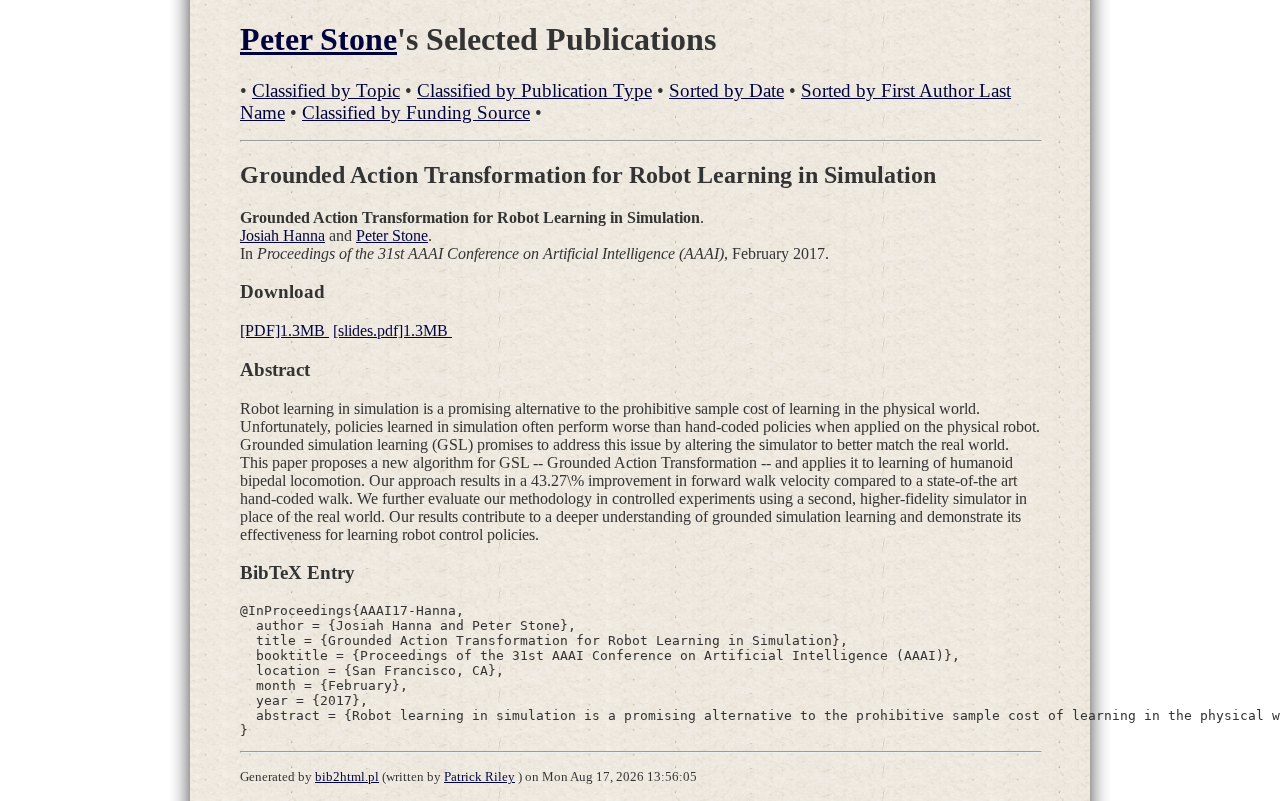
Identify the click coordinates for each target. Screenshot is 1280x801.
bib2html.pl (347, 776)
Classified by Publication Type (534, 90)
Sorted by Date (726, 90)
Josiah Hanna (282, 235)
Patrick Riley (479, 776)
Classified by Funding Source (416, 112)
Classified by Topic (326, 90)
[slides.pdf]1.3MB (392, 330)
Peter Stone (318, 39)
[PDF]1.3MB (284, 330)
